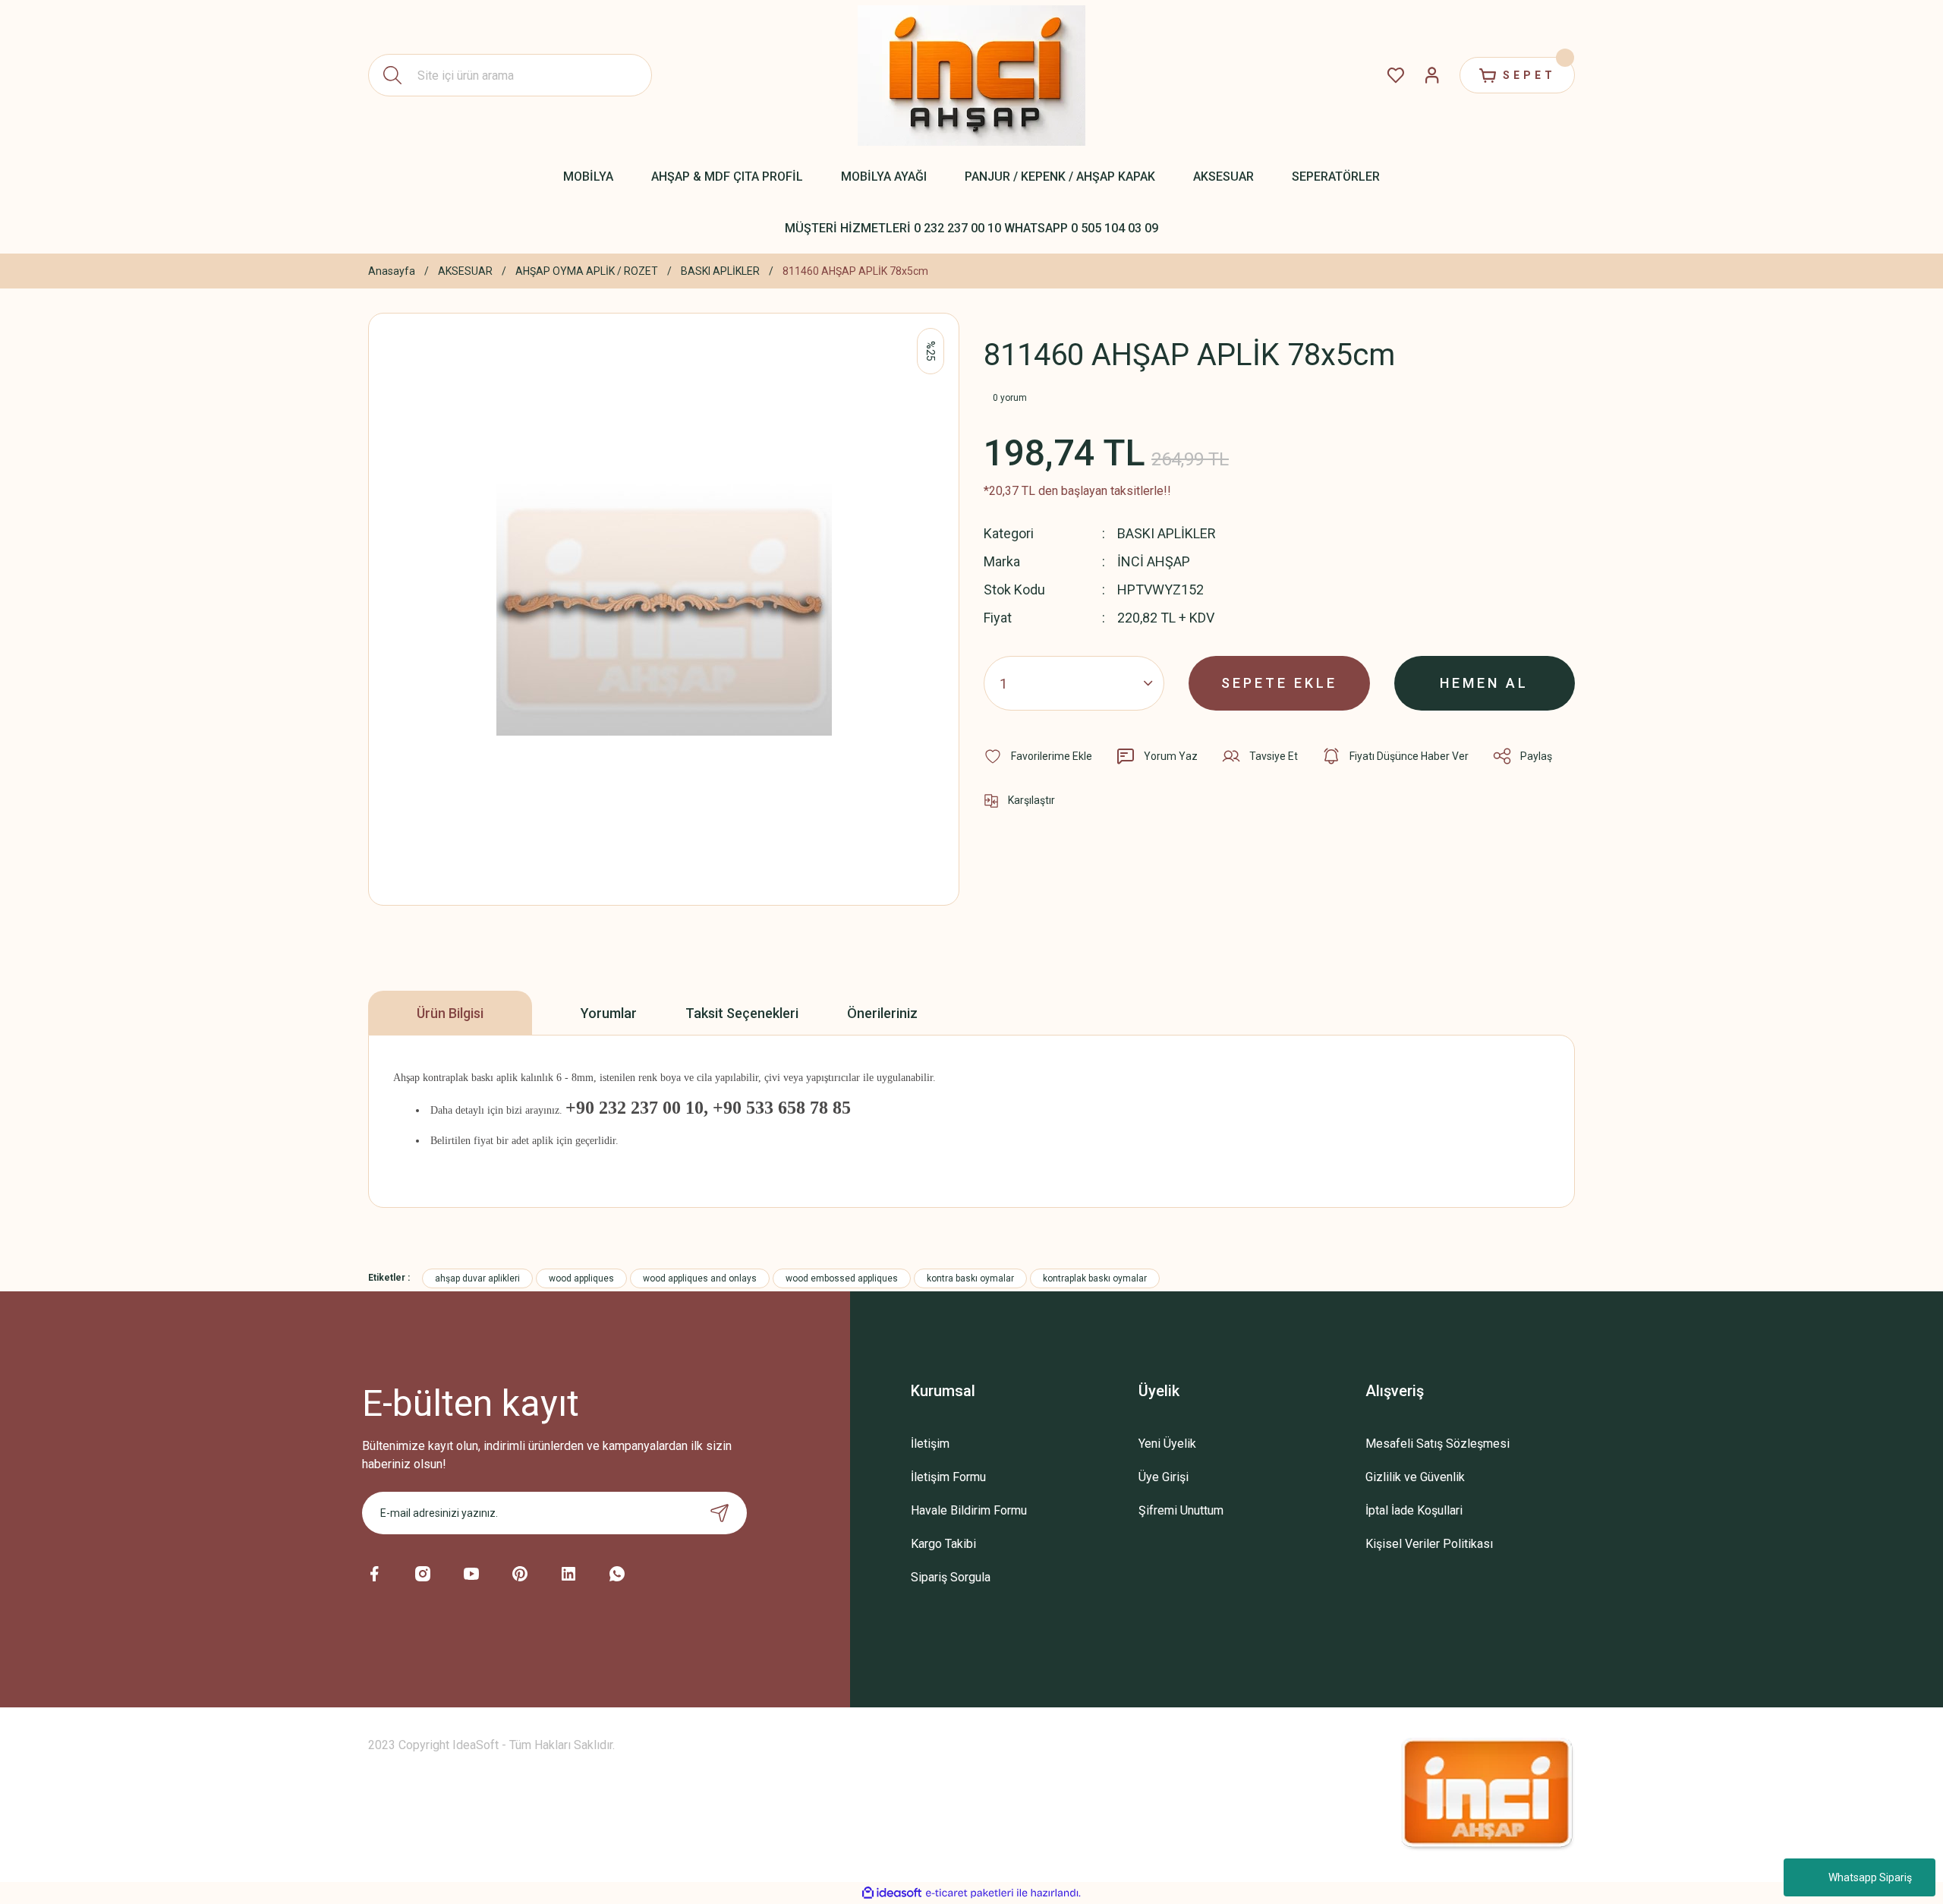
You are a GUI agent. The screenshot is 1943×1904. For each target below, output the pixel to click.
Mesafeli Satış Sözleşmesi (1438, 1444)
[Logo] (971, 76)
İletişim (930, 1444)
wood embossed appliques (842, 1278)
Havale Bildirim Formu (969, 1510)
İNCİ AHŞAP (1154, 561)
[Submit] (720, 1513)
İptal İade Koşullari (1414, 1510)
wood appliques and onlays (700, 1278)
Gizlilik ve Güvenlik (1415, 1477)
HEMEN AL (1484, 683)
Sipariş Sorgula (951, 1577)
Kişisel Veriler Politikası (1429, 1544)
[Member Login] (1432, 75)
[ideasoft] (892, 1893)
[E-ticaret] (970, 1893)
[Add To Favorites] (1038, 756)
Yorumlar (609, 1013)
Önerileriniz (882, 1013)
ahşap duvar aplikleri (477, 1278)
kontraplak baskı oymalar (1095, 1278)
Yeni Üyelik (1167, 1444)
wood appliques (581, 1278)
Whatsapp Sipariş (1870, 1877)
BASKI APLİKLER (1167, 533)
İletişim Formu (948, 1477)
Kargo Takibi (943, 1544)
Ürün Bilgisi (450, 1013)
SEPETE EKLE (1279, 683)
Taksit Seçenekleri (742, 1013)
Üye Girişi (1164, 1477)
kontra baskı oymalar (970, 1278)
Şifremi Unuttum (1181, 1510)
